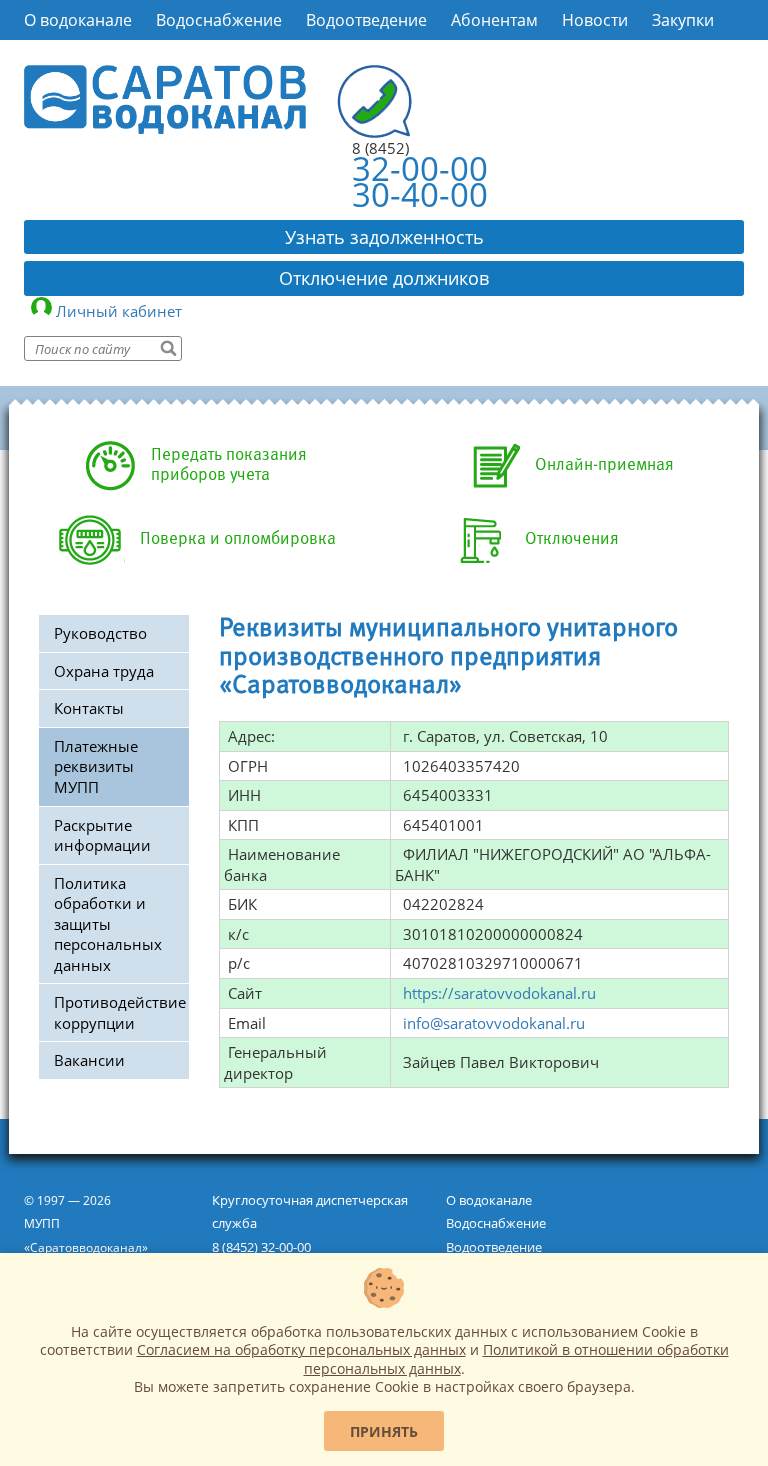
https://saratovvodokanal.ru (499, 993)
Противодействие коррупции (120, 1012)
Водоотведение (366, 20)
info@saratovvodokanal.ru (494, 1023)
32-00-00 (420, 168)
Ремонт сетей (449, 61)
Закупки (683, 20)
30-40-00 (420, 194)
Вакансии (89, 1060)
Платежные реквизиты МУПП (96, 766)
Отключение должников (384, 278)
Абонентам (494, 20)
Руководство (100, 633)
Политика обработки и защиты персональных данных (108, 924)
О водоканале (78, 20)
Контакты (89, 708)
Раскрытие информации (102, 835)
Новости (595, 20)
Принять (384, 1431)
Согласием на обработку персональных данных (301, 1349)
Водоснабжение (219, 20)
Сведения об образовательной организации (198, 61)
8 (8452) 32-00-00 (261, 1247)
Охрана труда (104, 671)
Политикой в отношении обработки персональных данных (516, 1358)
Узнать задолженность (384, 237)
